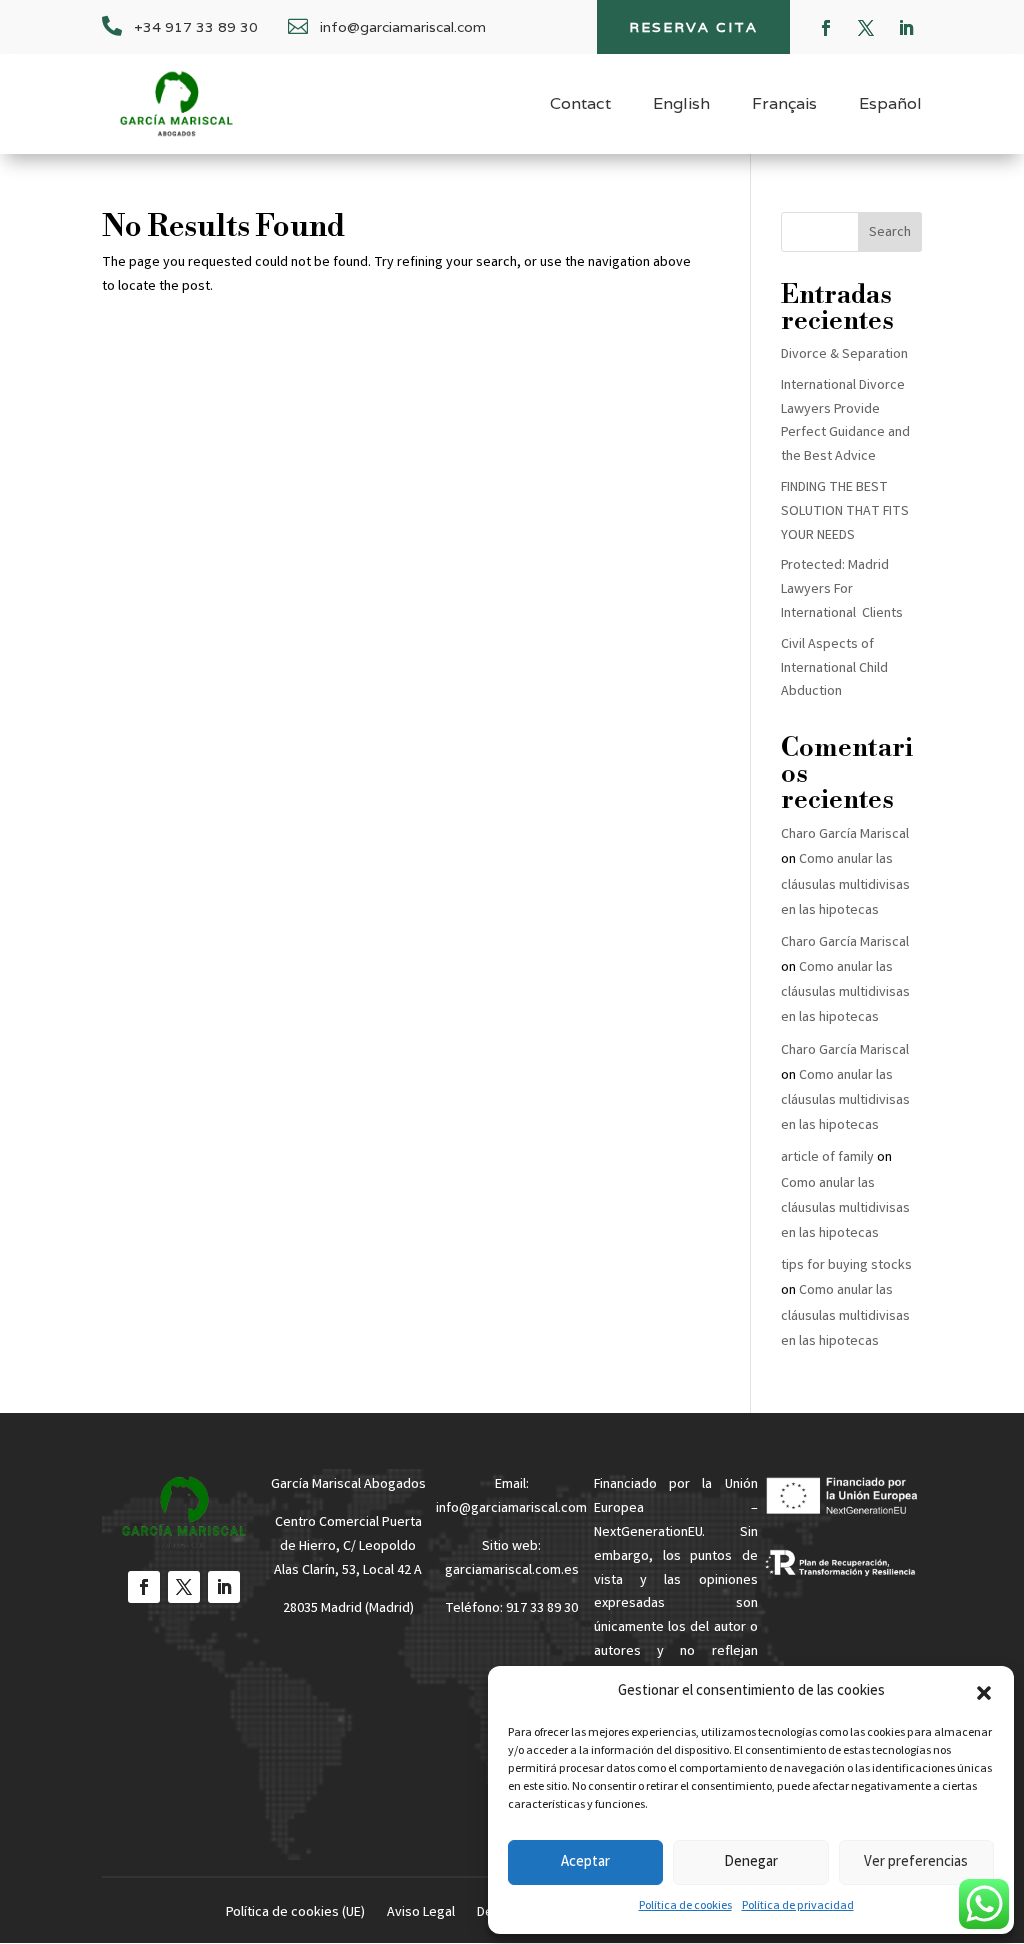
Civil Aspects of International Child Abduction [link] (834, 669)
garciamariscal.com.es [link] (512, 1571)
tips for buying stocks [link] (846, 1266)
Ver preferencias (916, 1863)
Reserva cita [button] (693, 27)
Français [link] (784, 105)
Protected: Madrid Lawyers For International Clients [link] (842, 590)
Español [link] (890, 105)
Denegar (751, 1863)
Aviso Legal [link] (421, 1914)
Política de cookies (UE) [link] (295, 1914)
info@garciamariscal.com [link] (511, 1509)
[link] (176, 104)
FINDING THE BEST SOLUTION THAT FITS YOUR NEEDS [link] (845, 512)
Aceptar (585, 1863)
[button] (984, 1693)
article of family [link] (827, 1158)
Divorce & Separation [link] (844, 355)
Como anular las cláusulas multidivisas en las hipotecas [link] (845, 885)
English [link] (681, 105)
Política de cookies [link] (685, 1906)
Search (890, 233)
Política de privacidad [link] (798, 1906)
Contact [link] (580, 105)
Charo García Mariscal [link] (845, 835)
